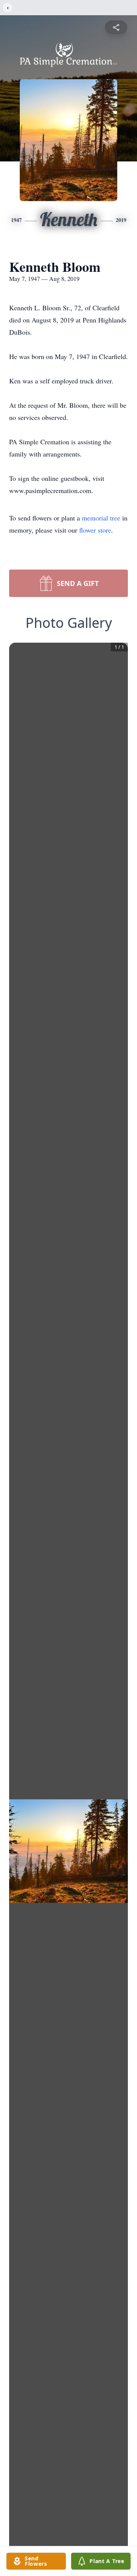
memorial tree (101, 518)
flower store (95, 530)
